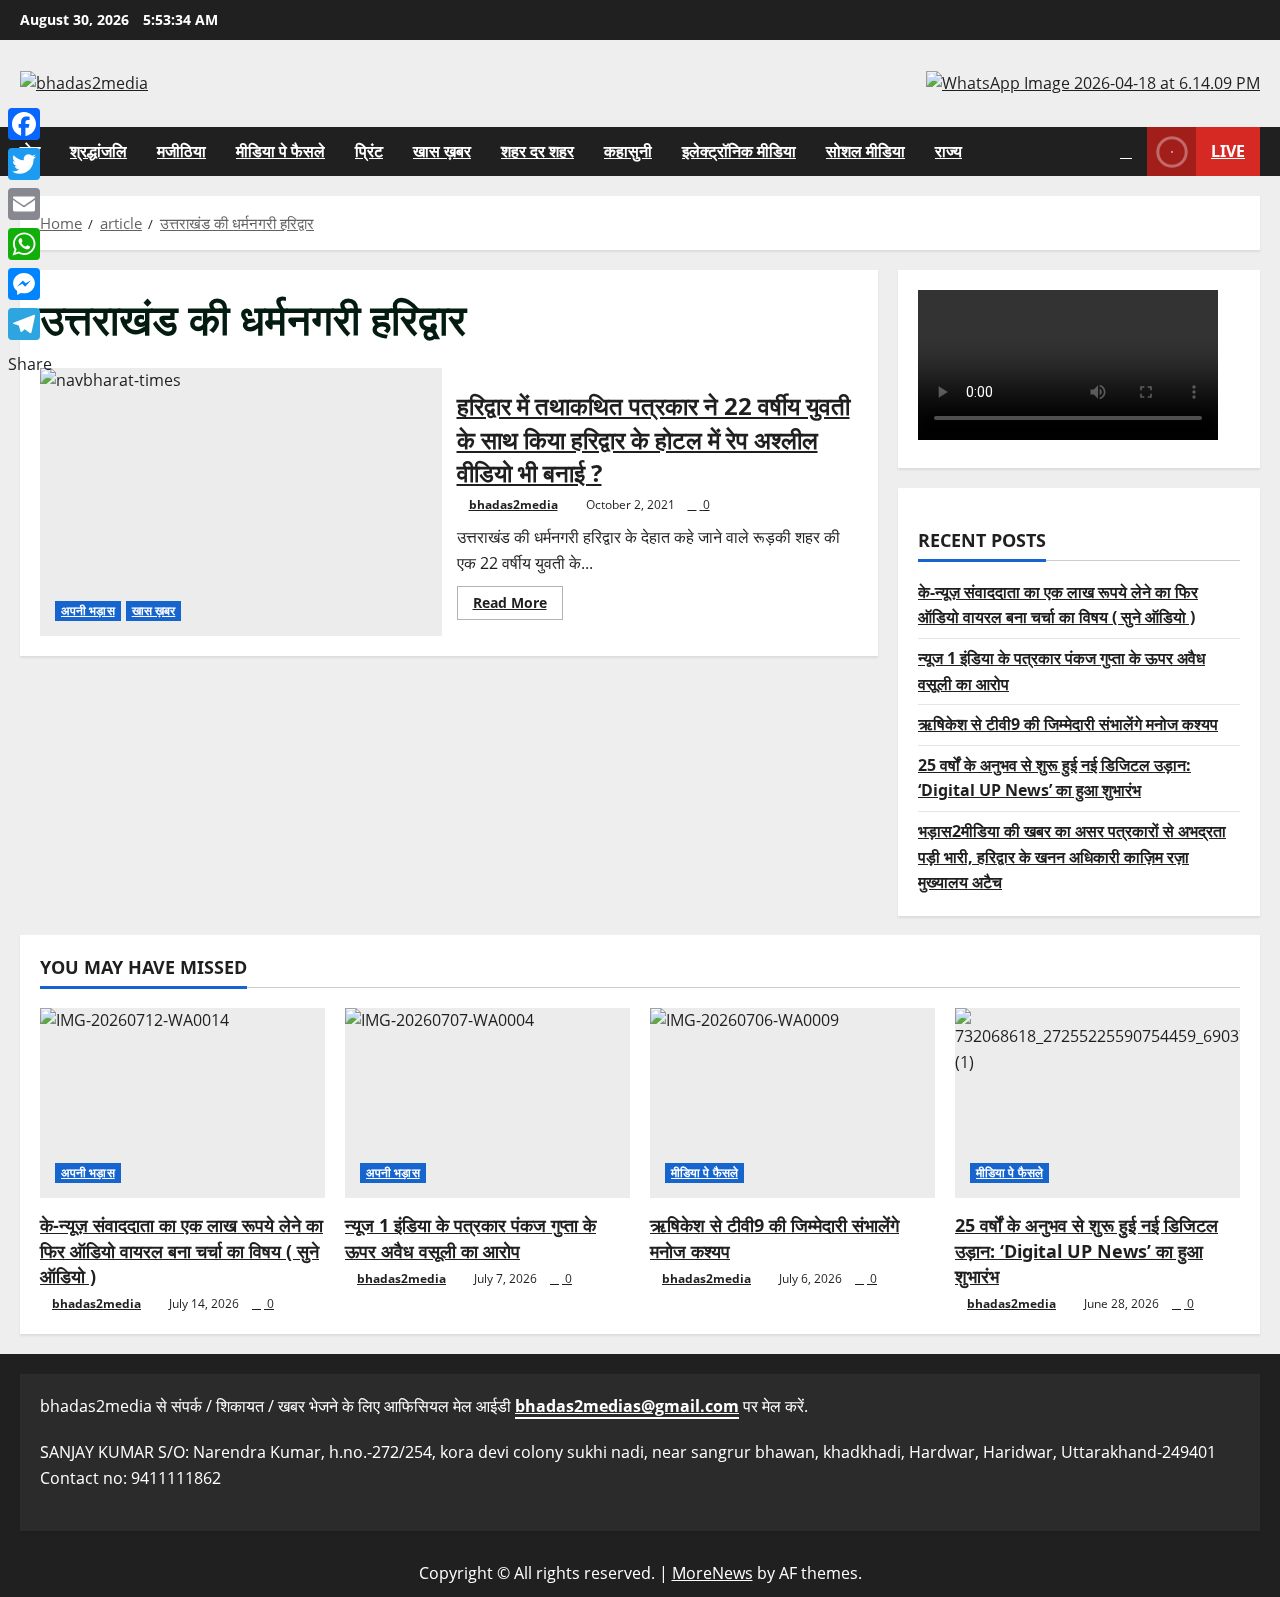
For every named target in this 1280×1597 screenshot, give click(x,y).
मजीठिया (181, 151)
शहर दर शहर (537, 151)
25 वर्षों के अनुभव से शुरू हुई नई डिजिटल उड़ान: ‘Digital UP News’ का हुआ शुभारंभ (1086, 1250)
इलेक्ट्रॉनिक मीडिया (739, 151)
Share (30, 364)
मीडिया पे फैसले (280, 151)
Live (1228, 150)
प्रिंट (369, 151)
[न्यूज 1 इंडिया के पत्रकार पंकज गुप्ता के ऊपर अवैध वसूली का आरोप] (487, 1103)
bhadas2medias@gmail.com (627, 1406)
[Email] (30, 204)
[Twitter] (30, 164)
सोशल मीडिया (865, 151)
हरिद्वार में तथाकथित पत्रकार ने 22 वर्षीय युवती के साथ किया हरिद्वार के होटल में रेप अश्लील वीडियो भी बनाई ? (241, 502)
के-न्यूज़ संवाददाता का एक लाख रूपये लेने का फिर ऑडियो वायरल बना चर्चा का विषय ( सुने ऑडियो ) (181, 1250)
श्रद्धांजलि (98, 151)
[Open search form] (1126, 151)
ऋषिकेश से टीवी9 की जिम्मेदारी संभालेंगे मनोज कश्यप (1068, 724)
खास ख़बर (442, 151)
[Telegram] (30, 324)
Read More (518, 606)
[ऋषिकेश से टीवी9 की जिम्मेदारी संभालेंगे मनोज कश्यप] (792, 1103)
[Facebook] (30, 124)
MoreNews (712, 1573)
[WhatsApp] (30, 244)
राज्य (948, 151)
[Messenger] (30, 284)
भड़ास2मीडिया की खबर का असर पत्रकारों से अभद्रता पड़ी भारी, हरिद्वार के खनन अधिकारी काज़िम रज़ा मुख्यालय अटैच (1072, 855)
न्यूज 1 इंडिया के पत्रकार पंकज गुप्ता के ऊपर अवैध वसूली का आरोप (470, 1237)
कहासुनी (628, 151)
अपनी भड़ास (88, 610)
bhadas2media (513, 504)
